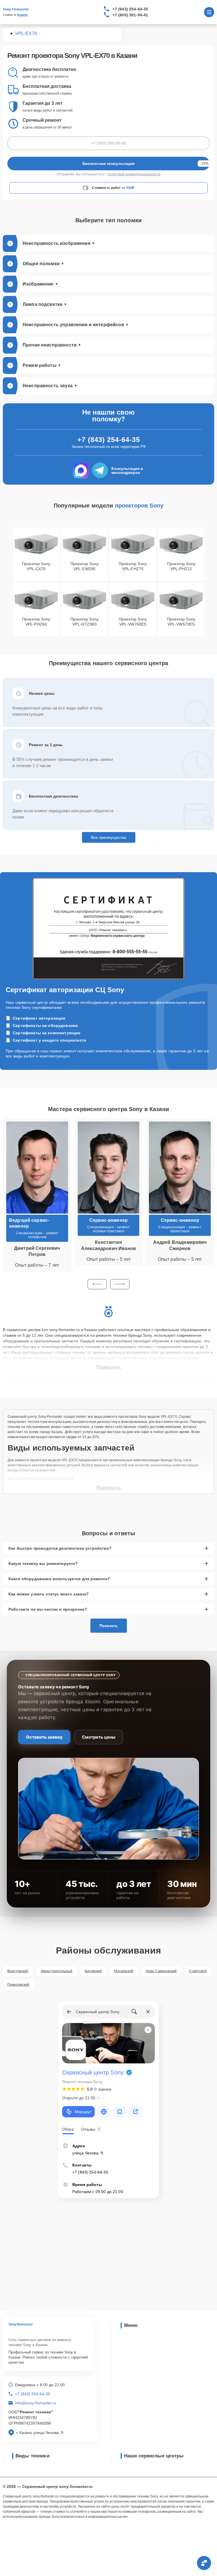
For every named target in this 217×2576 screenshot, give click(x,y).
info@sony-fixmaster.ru (36, 2403)
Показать (109, 1626)
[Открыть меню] (209, 12)
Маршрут (83, 2112)
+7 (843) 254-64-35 (130, 9)
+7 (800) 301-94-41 (130, 15)
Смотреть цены (99, 1737)
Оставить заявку (44, 1737)
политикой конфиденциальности (134, 174)
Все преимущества (109, 837)
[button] (97, 1284)
